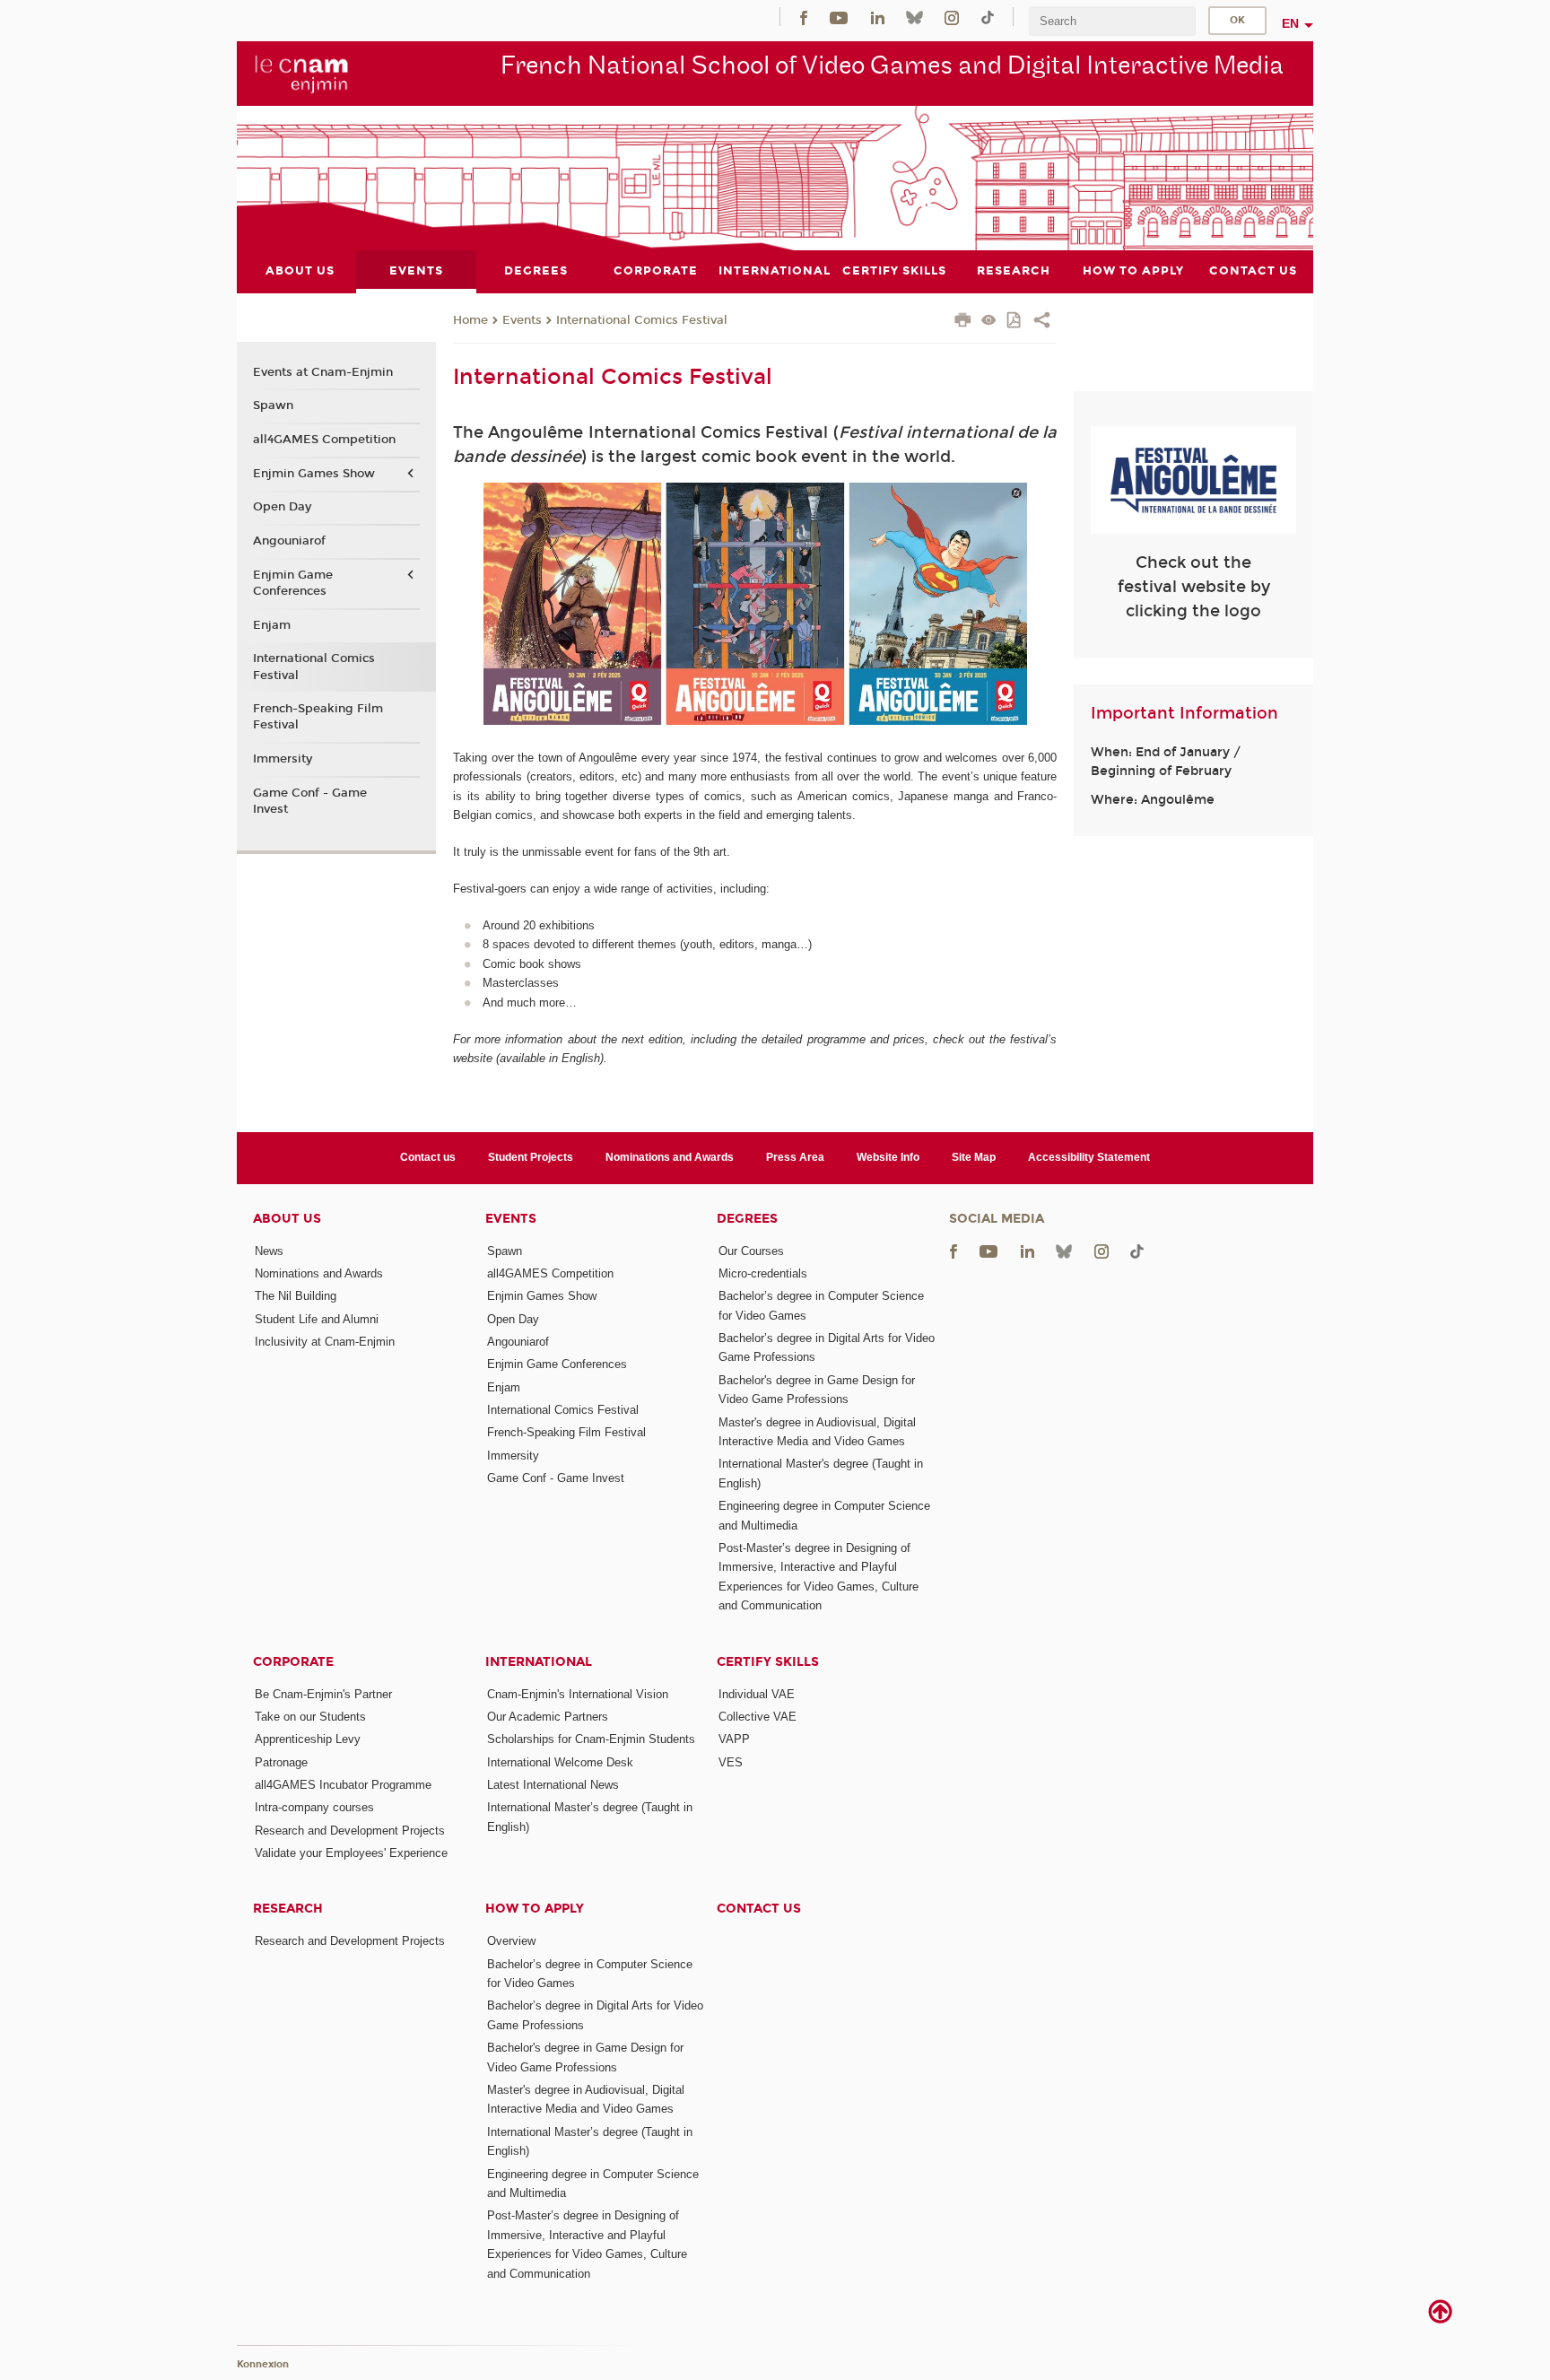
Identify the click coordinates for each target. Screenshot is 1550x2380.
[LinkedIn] (878, 17)
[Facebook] (804, 17)
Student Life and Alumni (317, 1319)
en (1290, 23)
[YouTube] (839, 17)
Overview (511, 1941)
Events (522, 320)
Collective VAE (758, 1717)
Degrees (747, 1219)
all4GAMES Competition (324, 440)
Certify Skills (768, 1662)
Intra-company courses (314, 1807)
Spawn (273, 405)
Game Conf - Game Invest (310, 801)
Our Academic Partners (548, 1717)
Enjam (272, 625)
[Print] (963, 322)
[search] (1112, 21)
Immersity (283, 759)
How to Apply (535, 1909)
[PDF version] (1015, 322)
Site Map (974, 1157)
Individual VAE (757, 1694)
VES (731, 1762)
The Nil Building (296, 1296)
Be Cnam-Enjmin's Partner (323, 1694)
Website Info (888, 1157)
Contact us (428, 1157)
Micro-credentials (763, 1273)
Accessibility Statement (1089, 1157)
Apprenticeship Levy (308, 1739)
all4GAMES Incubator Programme (343, 1785)
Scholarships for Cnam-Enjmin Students (591, 1739)
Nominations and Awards (670, 1157)
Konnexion (263, 2364)
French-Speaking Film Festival (318, 717)
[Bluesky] (914, 17)
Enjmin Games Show (314, 474)
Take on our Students (310, 1717)
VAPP (734, 1739)
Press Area (795, 1157)
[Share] (1042, 322)
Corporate (293, 1662)
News (269, 1251)
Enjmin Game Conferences (293, 583)
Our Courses (751, 1251)
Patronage (281, 1762)
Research (288, 1909)
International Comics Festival (642, 320)
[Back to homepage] (302, 73)
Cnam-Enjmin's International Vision (578, 1694)
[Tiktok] (988, 17)
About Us (287, 1219)
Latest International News (553, 1785)
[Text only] (989, 322)
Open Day (282, 507)
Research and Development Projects (350, 1831)
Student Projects (531, 1157)
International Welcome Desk (560, 1762)
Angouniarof (289, 541)
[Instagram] (952, 17)
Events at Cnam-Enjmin (323, 372)
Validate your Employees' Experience (351, 1853)
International (539, 1662)
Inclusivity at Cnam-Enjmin (325, 1342)
